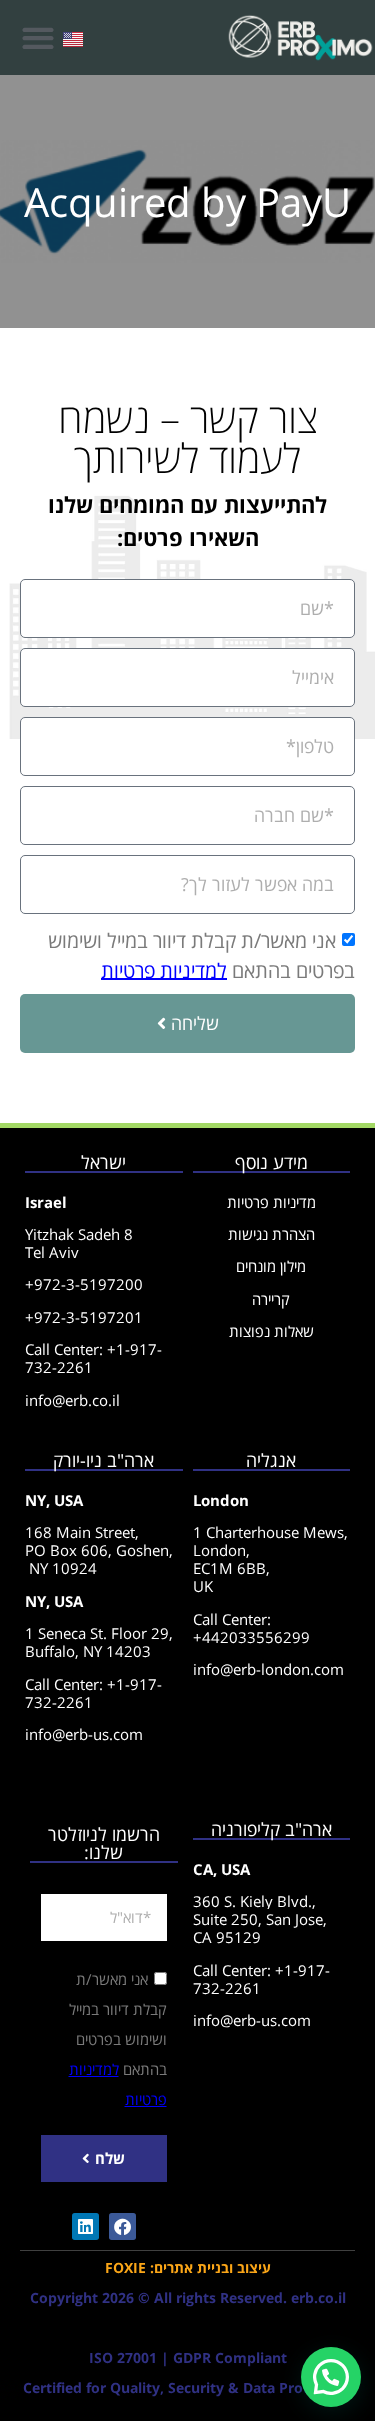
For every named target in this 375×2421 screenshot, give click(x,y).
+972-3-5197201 (84, 1317)
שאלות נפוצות (271, 1331)
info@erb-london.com (268, 1669)
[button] (38, 37)
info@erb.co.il (72, 1400)
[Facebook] (122, 2226)
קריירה (271, 1299)
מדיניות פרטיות (271, 1202)
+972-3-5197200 (84, 1284)
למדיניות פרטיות (164, 969)
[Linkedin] (85, 2226)
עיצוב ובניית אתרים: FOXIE (188, 2267)
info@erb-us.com (84, 1734)
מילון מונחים (271, 1266)
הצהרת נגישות (271, 1234)
